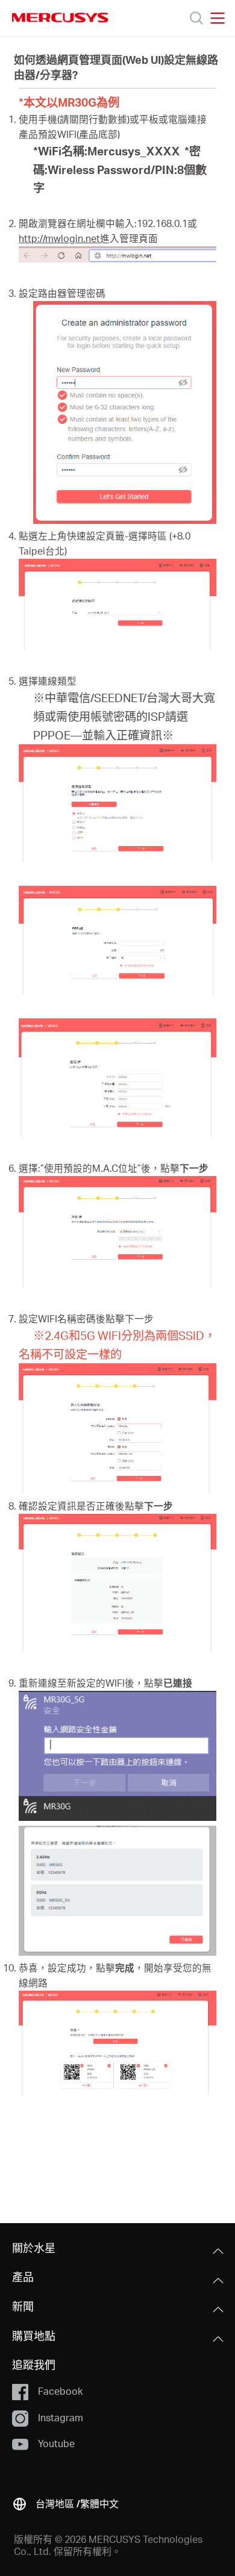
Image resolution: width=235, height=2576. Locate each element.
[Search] (196, 18)
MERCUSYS (60, 17)
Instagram (61, 2417)
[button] (65, 2502)
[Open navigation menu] (218, 18)
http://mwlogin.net (59, 238)
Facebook (60, 2391)
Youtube (56, 2443)
